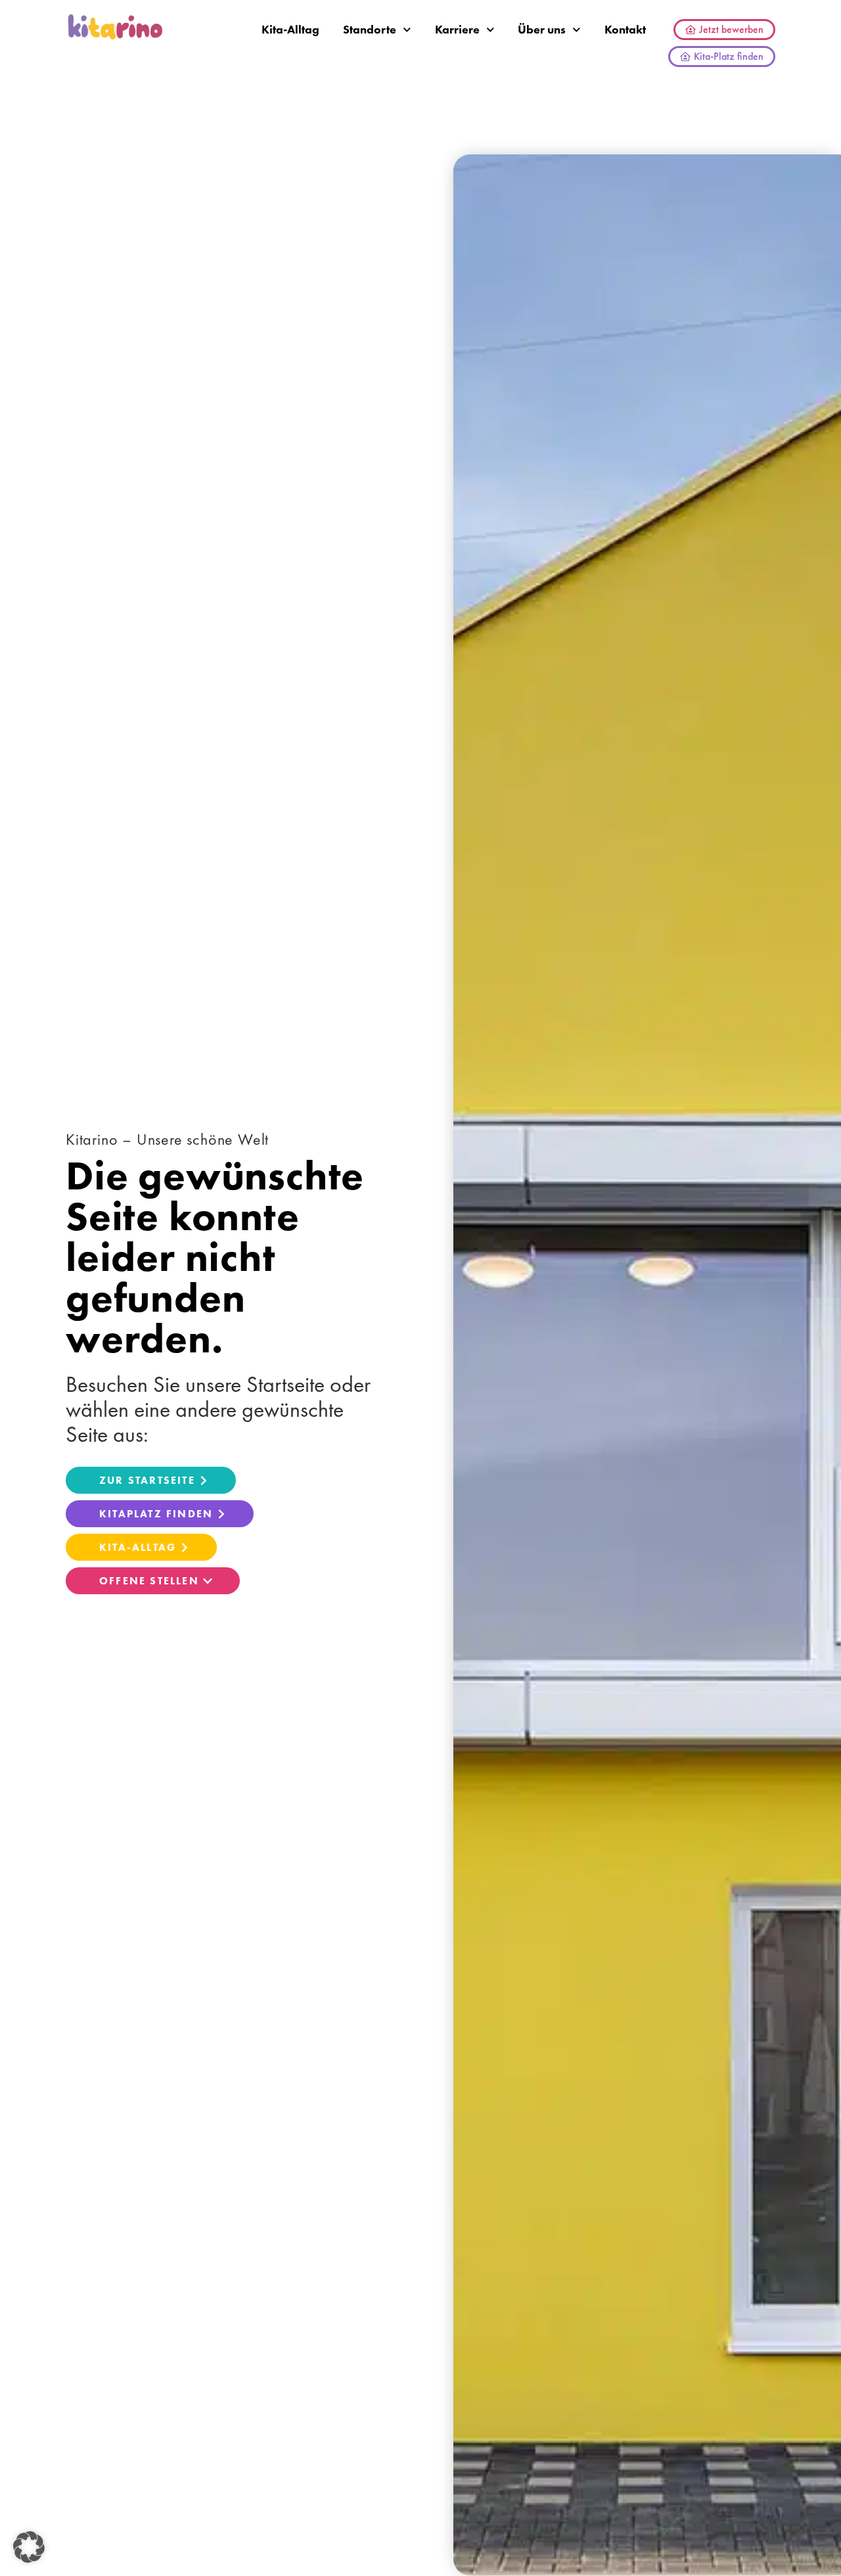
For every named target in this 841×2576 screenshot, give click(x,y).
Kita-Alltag (290, 29)
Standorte (370, 29)
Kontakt (625, 29)
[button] (29, 2547)
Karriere (457, 29)
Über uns (542, 29)
